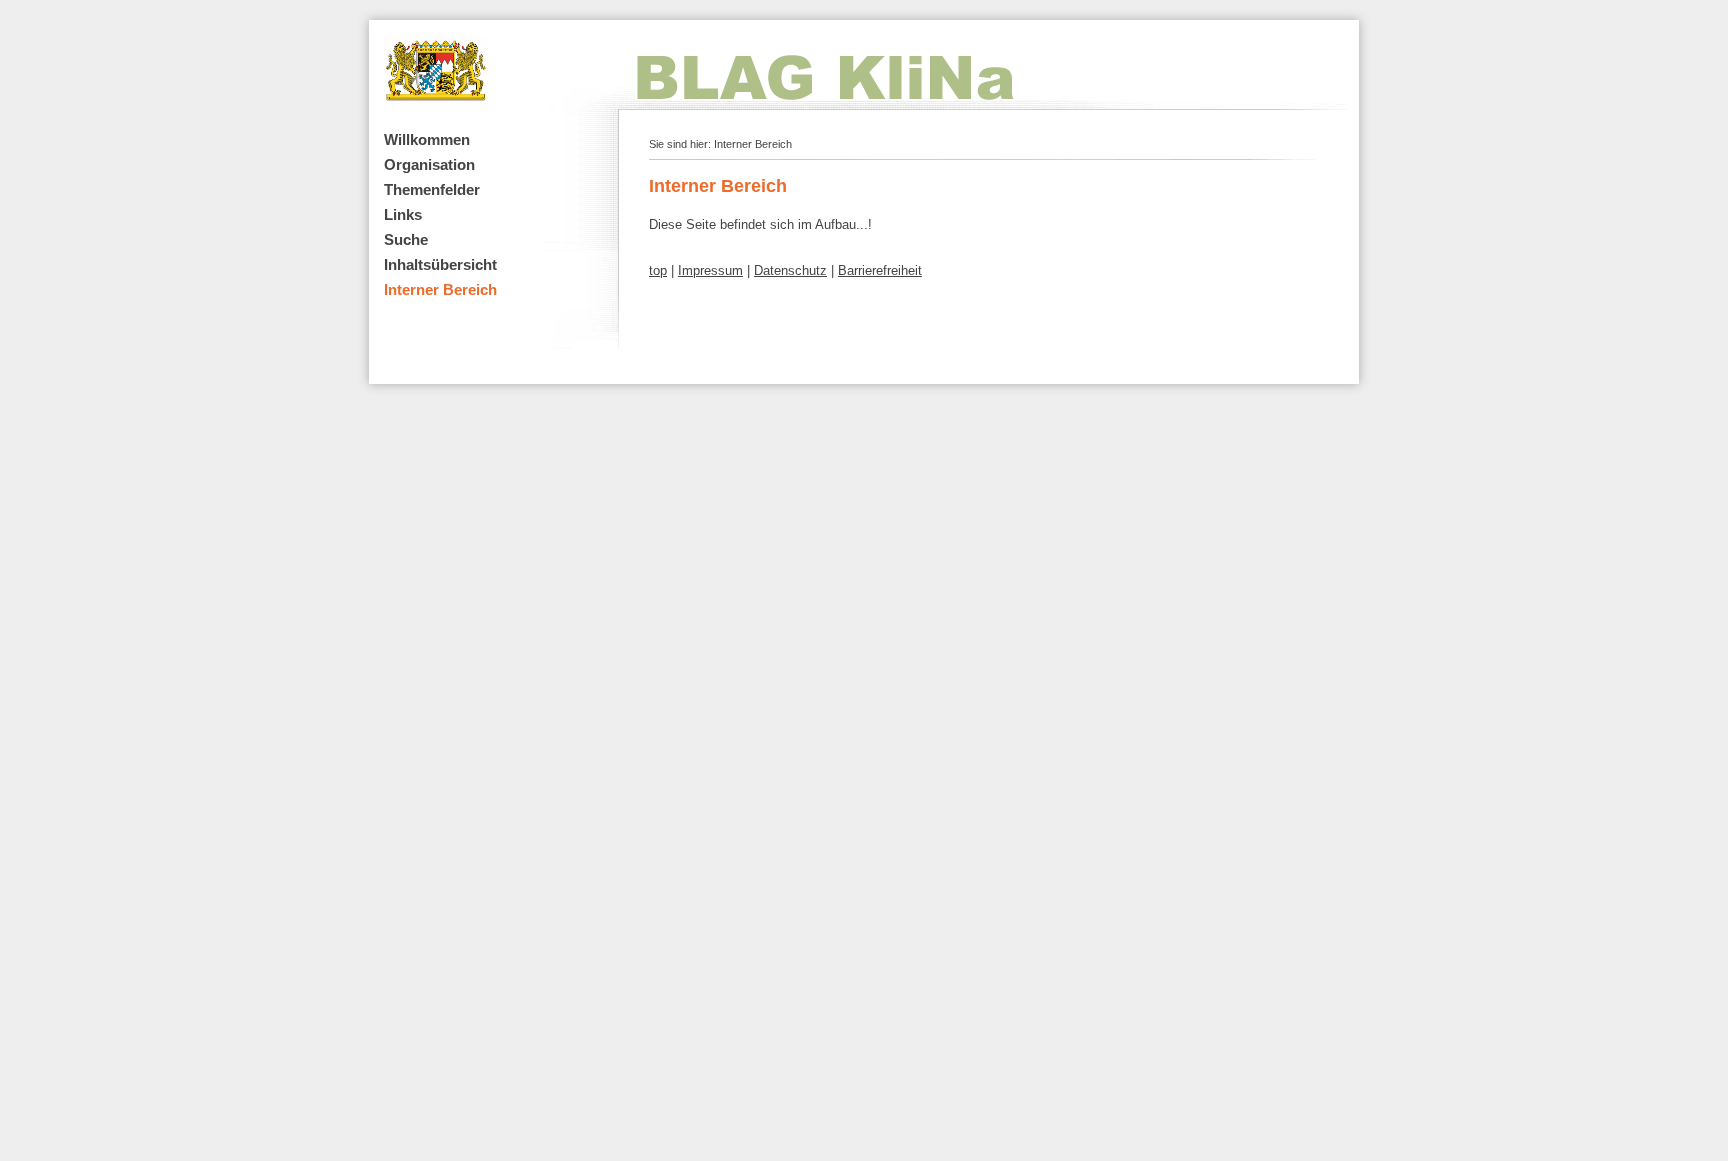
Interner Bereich (440, 289)
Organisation (429, 164)
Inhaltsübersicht (440, 264)
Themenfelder (432, 189)
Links (403, 214)
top (658, 270)
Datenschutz (790, 270)
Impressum (710, 270)
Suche (406, 239)
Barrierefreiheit (880, 270)
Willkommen (427, 139)
